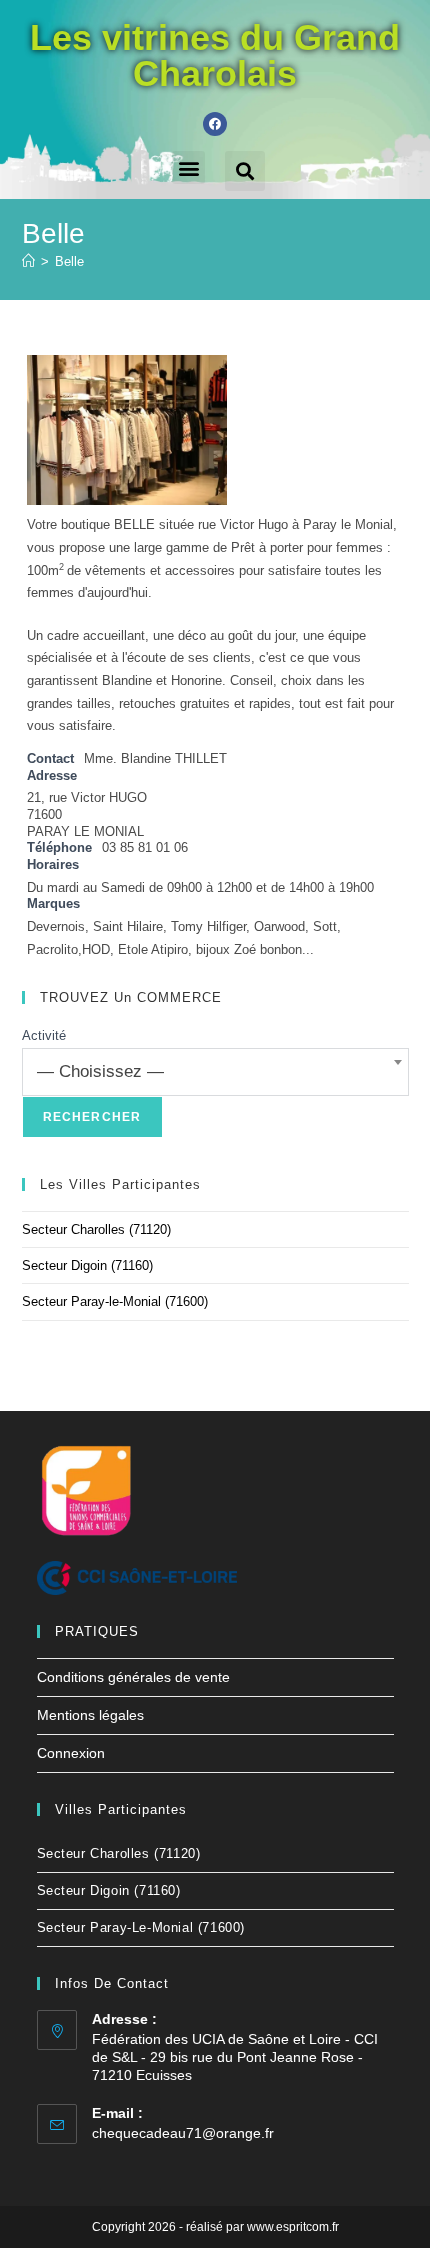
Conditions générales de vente (133, 1677)
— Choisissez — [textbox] (100, 1071)
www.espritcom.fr (293, 2227)
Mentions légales (90, 1715)
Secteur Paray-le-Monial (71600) (115, 1301)
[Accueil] (28, 261)
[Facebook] (215, 124)
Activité (44, 1035)
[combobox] (215, 1072)
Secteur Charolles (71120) (96, 1229)
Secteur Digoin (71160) (87, 1265)
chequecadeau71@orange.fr (183, 2133)
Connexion (71, 1753)
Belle (69, 261)
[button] (188, 167)
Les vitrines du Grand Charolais (215, 55)
